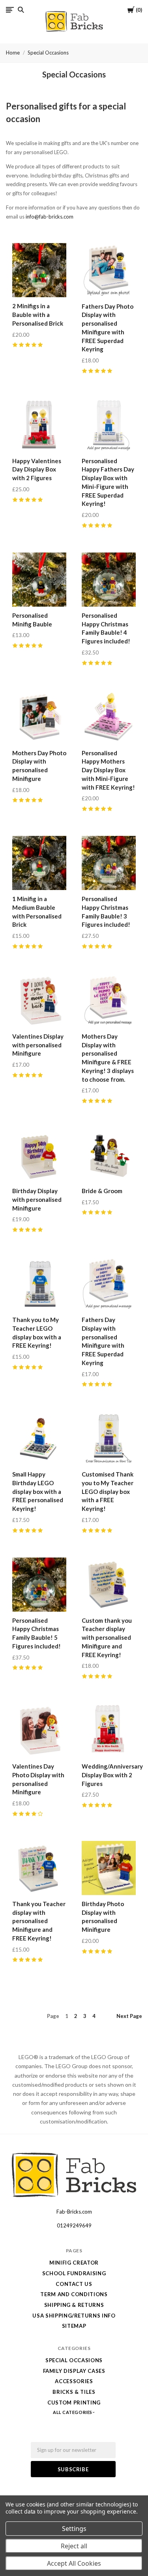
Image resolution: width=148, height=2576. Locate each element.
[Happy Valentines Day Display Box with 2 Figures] (39, 425)
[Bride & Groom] (109, 1155)
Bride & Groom (102, 1191)
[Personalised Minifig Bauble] (39, 580)
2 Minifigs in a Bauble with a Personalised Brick (38, 315)
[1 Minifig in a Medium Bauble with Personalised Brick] (39, 863)
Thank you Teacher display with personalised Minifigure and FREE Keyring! (39, 1921)
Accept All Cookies (74, 2563)
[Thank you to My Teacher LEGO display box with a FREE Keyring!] (39, 1284)
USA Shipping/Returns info (74, 2316)
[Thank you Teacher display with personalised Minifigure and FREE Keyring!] (39, 1868)
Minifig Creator (74, 2263)
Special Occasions (48, 53)
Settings (74, 2529)
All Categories (73, 2412)
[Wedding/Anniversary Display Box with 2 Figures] (109, 1730)
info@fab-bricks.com (50, 217)
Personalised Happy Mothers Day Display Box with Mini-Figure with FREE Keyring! (108, 770)
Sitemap (74, 2326)
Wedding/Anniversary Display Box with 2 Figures (112, 1775)
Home (13, 53)
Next (129, 2016)
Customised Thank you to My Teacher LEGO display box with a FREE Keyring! (108, 1491)
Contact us (74, 2284)
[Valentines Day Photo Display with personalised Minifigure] (39, 1730)
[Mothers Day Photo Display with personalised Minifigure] (39, 717)
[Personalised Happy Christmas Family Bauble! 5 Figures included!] (39, 1585)
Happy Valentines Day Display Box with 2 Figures (37, 470)
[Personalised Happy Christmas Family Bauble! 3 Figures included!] (109, 863)
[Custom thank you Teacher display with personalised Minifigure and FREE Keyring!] (109, 1585)
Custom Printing (74, 2403)
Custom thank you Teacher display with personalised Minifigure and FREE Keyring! (107, 1638)
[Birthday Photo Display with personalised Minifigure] (109, 1868)
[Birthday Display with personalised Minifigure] (39, 1155)
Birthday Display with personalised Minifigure (37, 1199)
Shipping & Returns (74, 2305)
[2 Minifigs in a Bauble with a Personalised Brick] (39, 270)
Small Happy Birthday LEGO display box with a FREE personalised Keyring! (38, 1491)
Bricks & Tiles (74, 2392)
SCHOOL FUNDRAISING (74, 2273)
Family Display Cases (74, 2371)
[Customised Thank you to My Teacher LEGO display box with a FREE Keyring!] (109, 1438)
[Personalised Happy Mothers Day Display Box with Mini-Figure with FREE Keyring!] (109, 717)
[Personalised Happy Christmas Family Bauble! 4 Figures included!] (109, 580)
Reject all (74, 2546)
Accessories (74, 2381)
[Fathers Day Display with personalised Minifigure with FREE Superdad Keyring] (109, 1284)
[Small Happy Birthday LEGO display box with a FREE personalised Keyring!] (39, 1438)
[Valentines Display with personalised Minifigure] (39, 1000)
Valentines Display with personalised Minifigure (38, 1045)
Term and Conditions (74, 2294)
